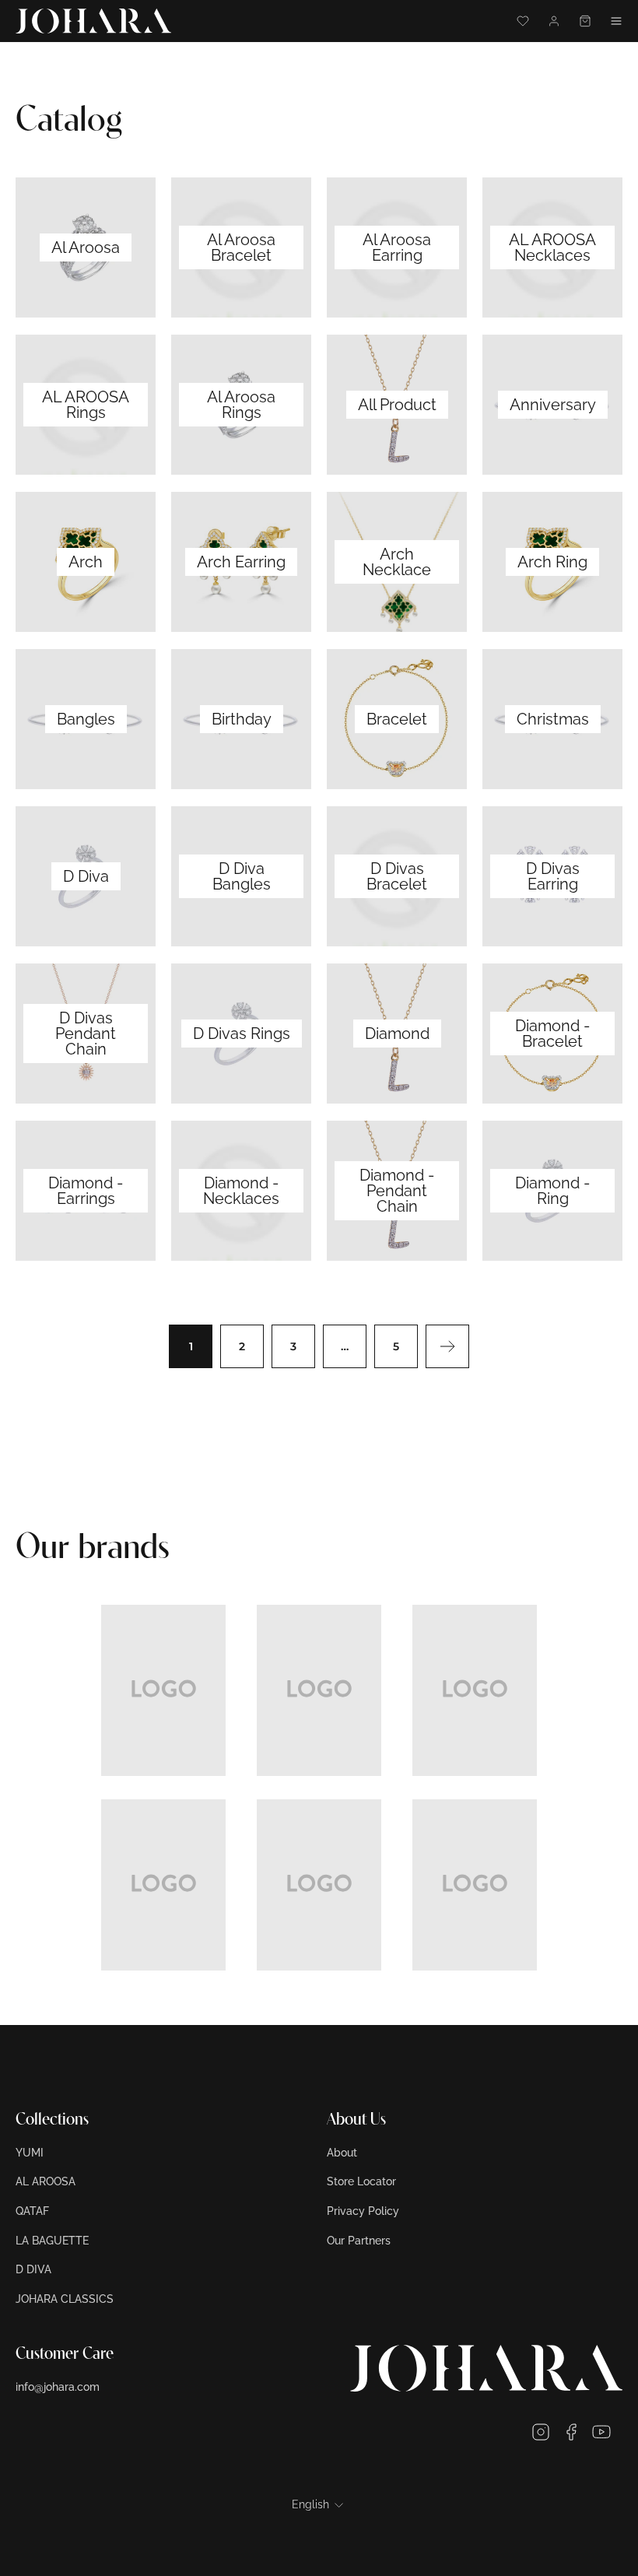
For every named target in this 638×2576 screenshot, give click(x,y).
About (342, 2153)
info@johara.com (58, 2387)
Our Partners (359, 2241)
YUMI (30, 2153)
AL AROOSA (46, 2181)
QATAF (32, 2211)
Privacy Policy (363, 2211)
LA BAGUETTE (52, 2241)
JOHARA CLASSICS (65, 2299)
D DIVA (33, 2269)
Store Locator (361, 2181)
